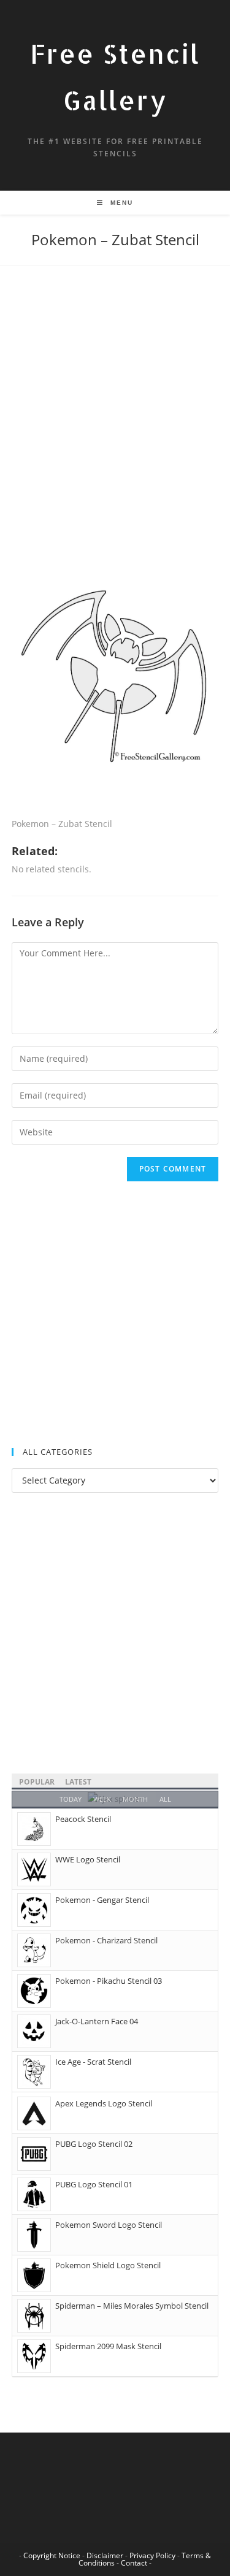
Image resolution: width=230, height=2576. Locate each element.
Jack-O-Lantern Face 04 (97, 2021)
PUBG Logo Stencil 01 (94, 2184)
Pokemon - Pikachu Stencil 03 (109, 1981)
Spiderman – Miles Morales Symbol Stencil (132, 2306)
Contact (134, 2563)
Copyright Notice (52, 2555)
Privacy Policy (152, 2555)
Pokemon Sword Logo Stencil (109, 2225)
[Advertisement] (115, 416)
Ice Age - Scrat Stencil (93, 2062)
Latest (78, 1782)
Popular (37, 1782)
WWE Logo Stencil (88, 1859)
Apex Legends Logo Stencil (104, 2103)
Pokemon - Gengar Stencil (102, 1900)
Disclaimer (105, 2555)
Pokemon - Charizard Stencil (106, 1940)
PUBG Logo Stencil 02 (94, 2144)
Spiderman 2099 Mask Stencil (108, 2346)
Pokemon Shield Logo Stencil (108, 2265)
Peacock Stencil (83, 1819)
